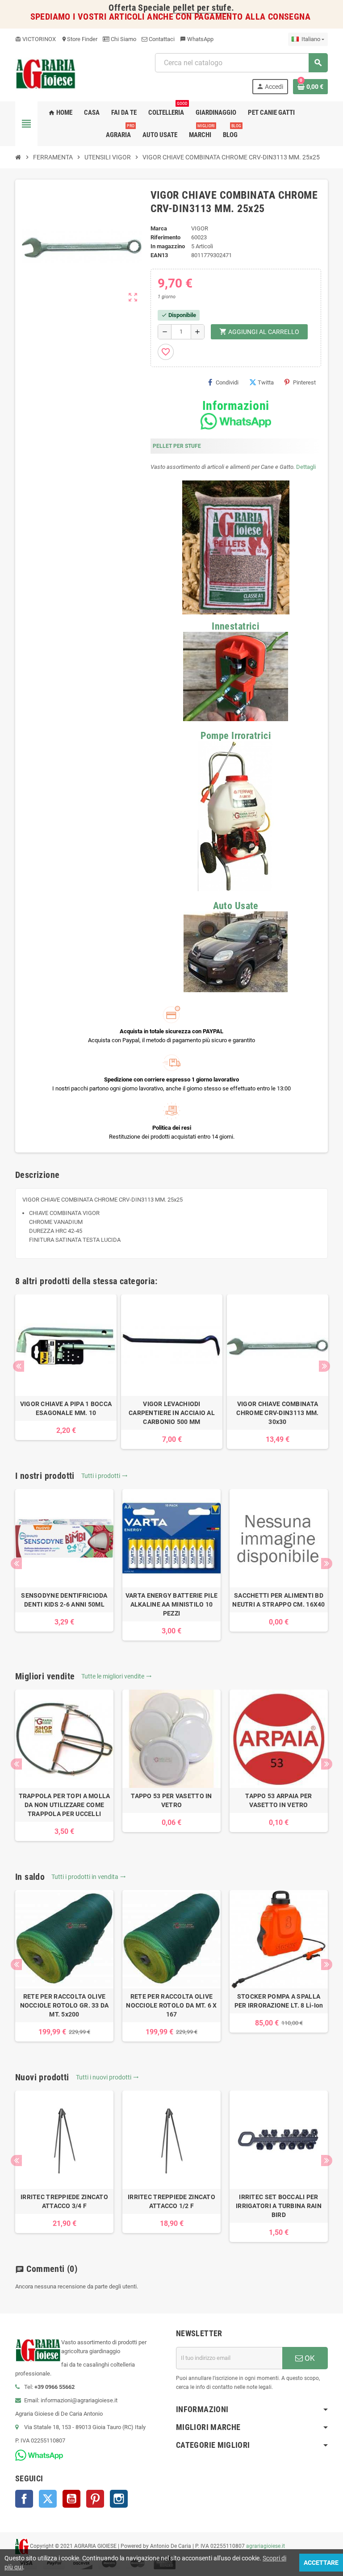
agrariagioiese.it (266, 2546)
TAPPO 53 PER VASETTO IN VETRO (171, 1800)
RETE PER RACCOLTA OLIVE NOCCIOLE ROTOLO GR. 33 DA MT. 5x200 (65, 2005)
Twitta (266, 382)
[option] (66, 1367)
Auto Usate (236, 906)
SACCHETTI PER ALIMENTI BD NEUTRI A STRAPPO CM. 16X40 (278, 1600)
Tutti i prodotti (105, 1476)
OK (309, 2358)
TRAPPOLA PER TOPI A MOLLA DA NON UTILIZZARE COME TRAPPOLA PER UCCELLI (65, 1805)
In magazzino (168, 246)
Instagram (119, 2499)
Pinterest (304, 382)
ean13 (159, 255)
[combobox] (241, 63)
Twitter (48, 2499)
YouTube (71, 2499)
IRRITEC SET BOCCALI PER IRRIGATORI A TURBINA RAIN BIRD (279, 2206)
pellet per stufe (202, 8)
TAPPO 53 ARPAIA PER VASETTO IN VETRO (278, 1800)
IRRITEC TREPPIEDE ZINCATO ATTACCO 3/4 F (64, 2201)
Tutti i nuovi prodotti (107, 2077)
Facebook (24, 2499)
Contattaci (161, 39)
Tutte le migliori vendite (117, 1676)
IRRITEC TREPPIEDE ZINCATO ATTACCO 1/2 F (171, 2201)
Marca (159, 228)
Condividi (227, 382)
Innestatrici (236, 626)
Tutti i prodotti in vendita (89, 1877)
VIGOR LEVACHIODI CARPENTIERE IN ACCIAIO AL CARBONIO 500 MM (172, 1413)
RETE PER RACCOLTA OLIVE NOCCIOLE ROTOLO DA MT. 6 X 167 (171, 2005)
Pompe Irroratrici (236, 736)
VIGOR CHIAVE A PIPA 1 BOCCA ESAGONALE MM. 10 (66, 1408)
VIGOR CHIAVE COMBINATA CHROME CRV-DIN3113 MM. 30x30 (277, 1413)
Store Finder (79, 39)
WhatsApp (197, 39)
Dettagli (306, 467)
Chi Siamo (123, 39)
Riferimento (165, 237)
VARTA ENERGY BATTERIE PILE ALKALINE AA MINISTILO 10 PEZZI (171, 1604)
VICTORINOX (36, 39)
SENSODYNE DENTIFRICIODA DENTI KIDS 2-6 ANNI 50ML (64, 1600)
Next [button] (324, 1366)
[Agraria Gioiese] (46, 73)
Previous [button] (19, 1366)
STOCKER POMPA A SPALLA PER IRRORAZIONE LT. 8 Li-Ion (279, 2001)
